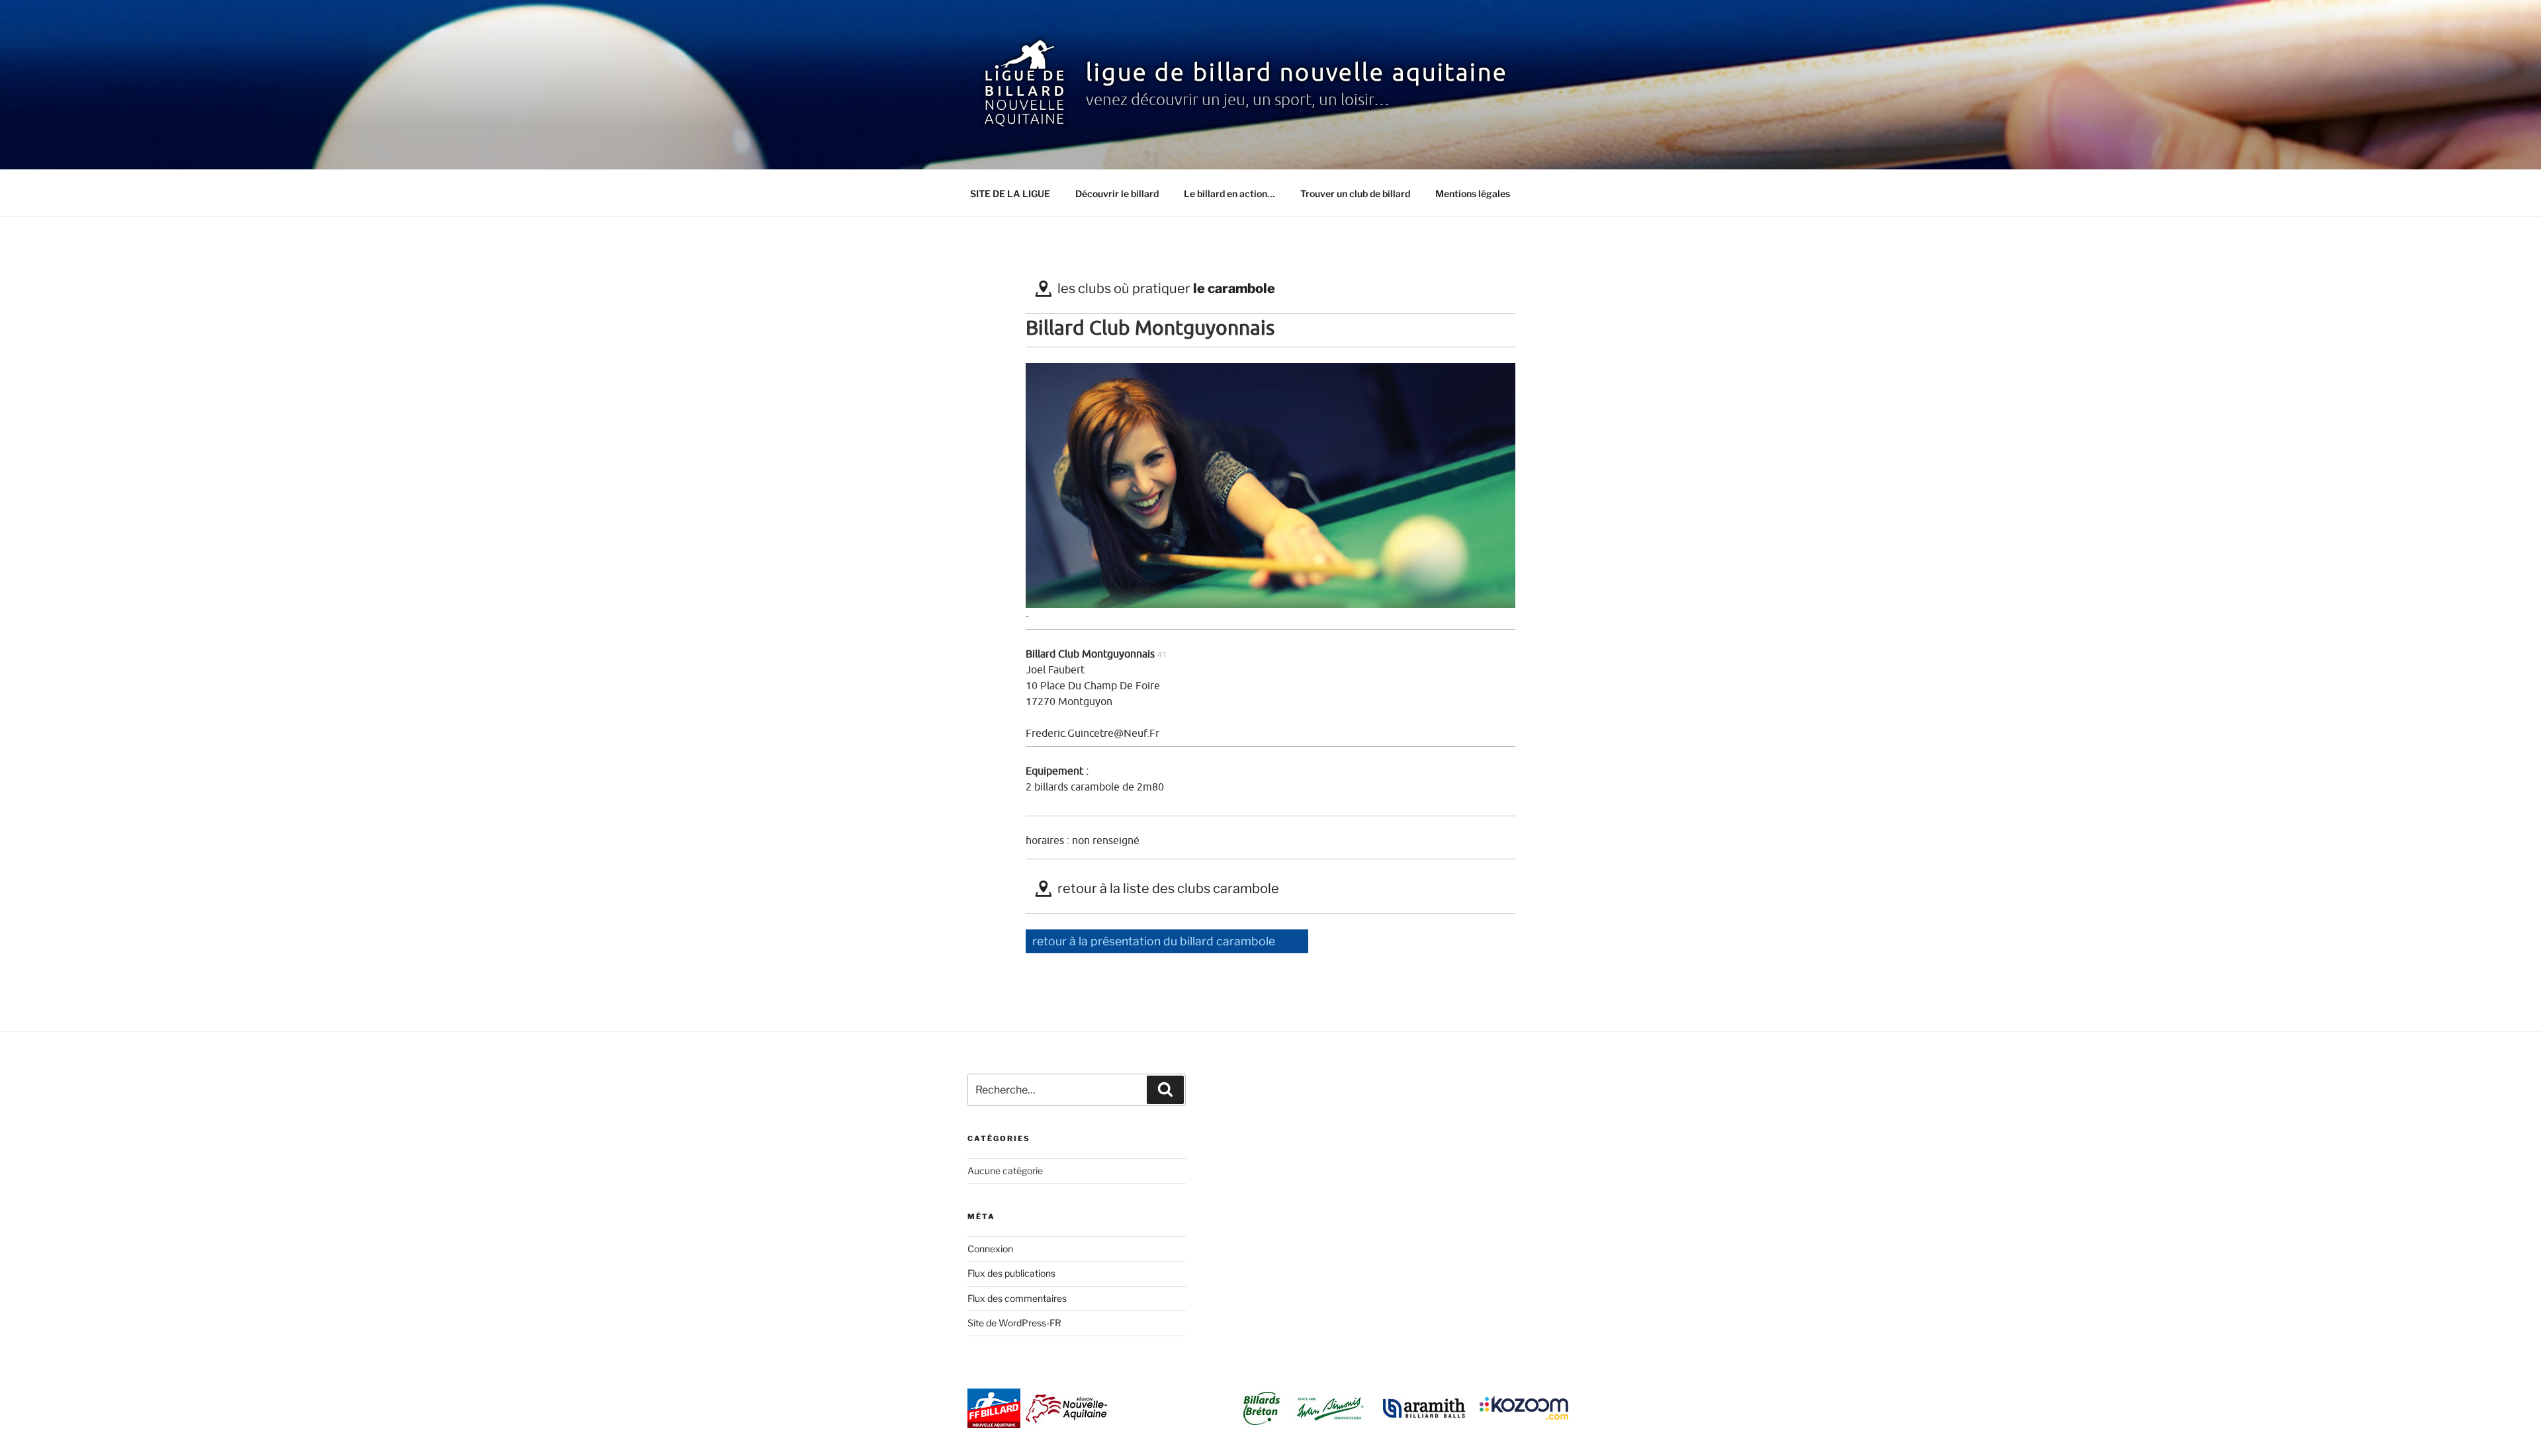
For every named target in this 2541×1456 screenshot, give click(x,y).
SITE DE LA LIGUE (1010, 193)
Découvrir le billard (1117, 193)
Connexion (990, 1249)
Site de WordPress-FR (1014, 1323)
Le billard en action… (1229, 193)
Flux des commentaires (1017, 1298)
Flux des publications (1011, 1273)
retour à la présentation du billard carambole (1154, 941)
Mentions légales (1473, 193)
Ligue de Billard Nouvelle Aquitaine (1297, 73)
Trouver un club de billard (1355, 193)
